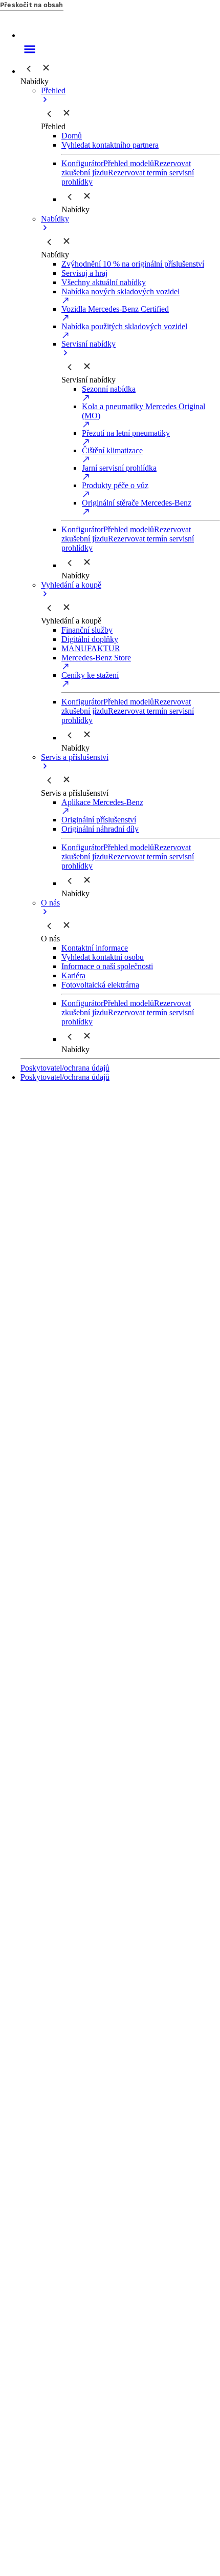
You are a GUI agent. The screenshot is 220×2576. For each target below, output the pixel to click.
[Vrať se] (29, 69)
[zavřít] (46, 68)
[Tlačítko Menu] (120, 49)
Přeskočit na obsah (32, 5)
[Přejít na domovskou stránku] (120, 29)
